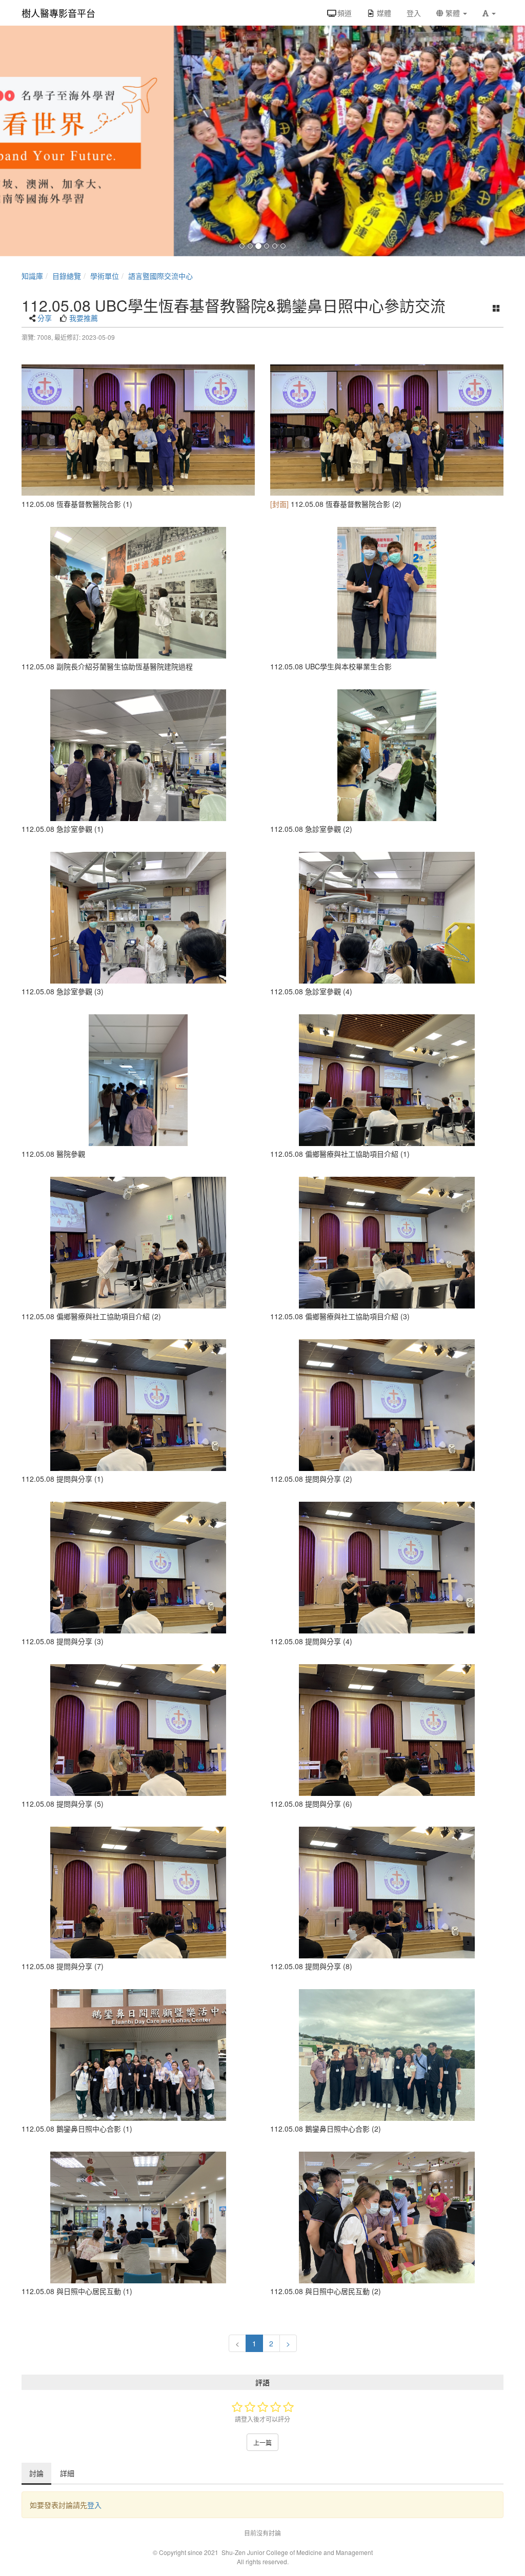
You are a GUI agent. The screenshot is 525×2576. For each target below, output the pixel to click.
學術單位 (105, 276)
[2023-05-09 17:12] (138, 593)
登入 (94, 2505)
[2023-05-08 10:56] (138, 1243)
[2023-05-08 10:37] (387, 1080)
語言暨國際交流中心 (160, 276)
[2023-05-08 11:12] (138, 430)
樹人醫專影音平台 (58, 13)
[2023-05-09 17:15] (387, 2055)
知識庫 (32, 276)
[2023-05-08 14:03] (138, 2055)
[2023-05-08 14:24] (387, 2217)
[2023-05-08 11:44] (138, 755)
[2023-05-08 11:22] (138, 1080)
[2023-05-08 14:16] (138, 2217)
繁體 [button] (453, 13)
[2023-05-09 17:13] (387, 755)
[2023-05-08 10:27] (138, 1405)
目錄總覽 (67, 276)
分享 (45, 318)
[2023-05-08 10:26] (138, 1568)
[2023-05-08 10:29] (387, 1243)
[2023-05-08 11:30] (138, 918)
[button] (489, 13)
